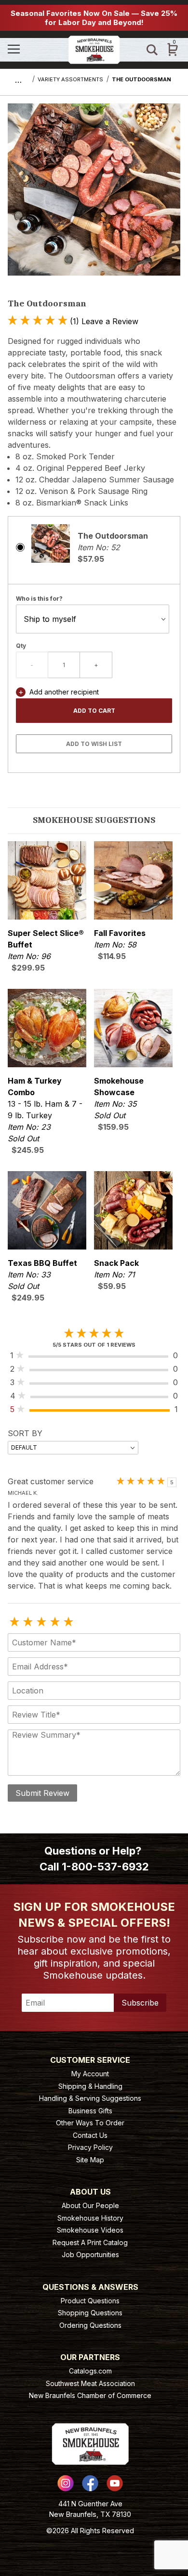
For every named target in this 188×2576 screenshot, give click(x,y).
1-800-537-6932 (105, 1867)
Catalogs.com (90, 2371)
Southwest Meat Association (90, 2383)
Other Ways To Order (90, 2123)
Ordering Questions (90, 2325)
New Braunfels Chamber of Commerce (90, 2395)
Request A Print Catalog (90, 2242)
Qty (21, 646)
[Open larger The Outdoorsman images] (94, 196)
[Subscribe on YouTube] (115, 2483)
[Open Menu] (34, 50)
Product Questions (90, 2301)
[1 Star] (14, 1622)
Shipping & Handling (90, 2086)
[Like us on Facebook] (90, 2483)
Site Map (90, 2160)
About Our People (90, 2205)
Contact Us (90, 2135)
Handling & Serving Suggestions (90, 2098)
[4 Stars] (55, 1622)
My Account (90, 2074)
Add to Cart (94, 711)
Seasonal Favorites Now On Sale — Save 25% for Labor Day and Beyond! (94, 18)
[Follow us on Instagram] (66, 2483)
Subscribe (140, 2003)
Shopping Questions (90, 2313)
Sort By (25, 1433)
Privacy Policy (90, 2147)
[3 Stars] (41, 1622)
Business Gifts (90, 2111)
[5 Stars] (68, 1622)
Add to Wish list (94, 744)
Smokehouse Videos (90, 2230)
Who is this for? (39, 599)
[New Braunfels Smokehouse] (94, 49)
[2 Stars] (28, 1622)
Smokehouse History (90, 2218)
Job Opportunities (90, 2254)
